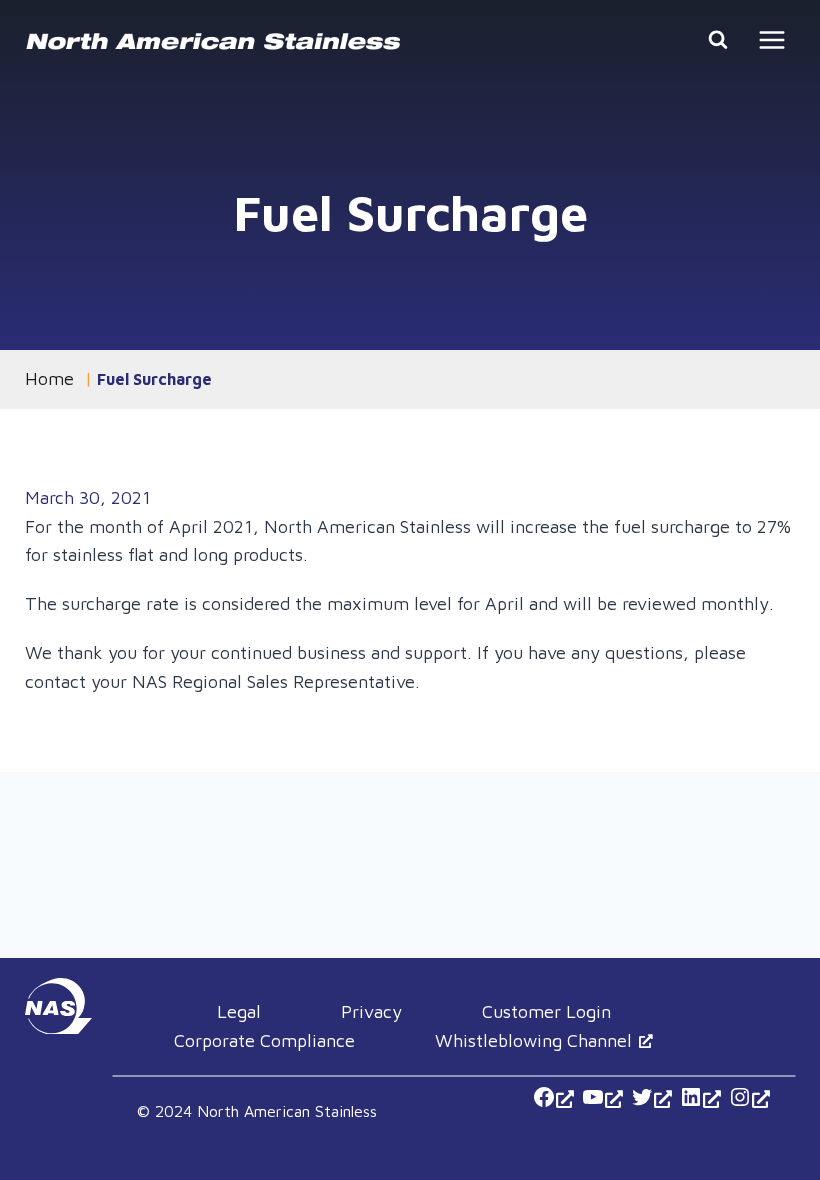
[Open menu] (771, 39)
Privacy (371, 1011)
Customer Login (546, 1011)
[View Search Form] (718, 40)
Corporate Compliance (264, 1040)
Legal (239, 1011)
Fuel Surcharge (154, 379)
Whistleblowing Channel (533, 1040)
